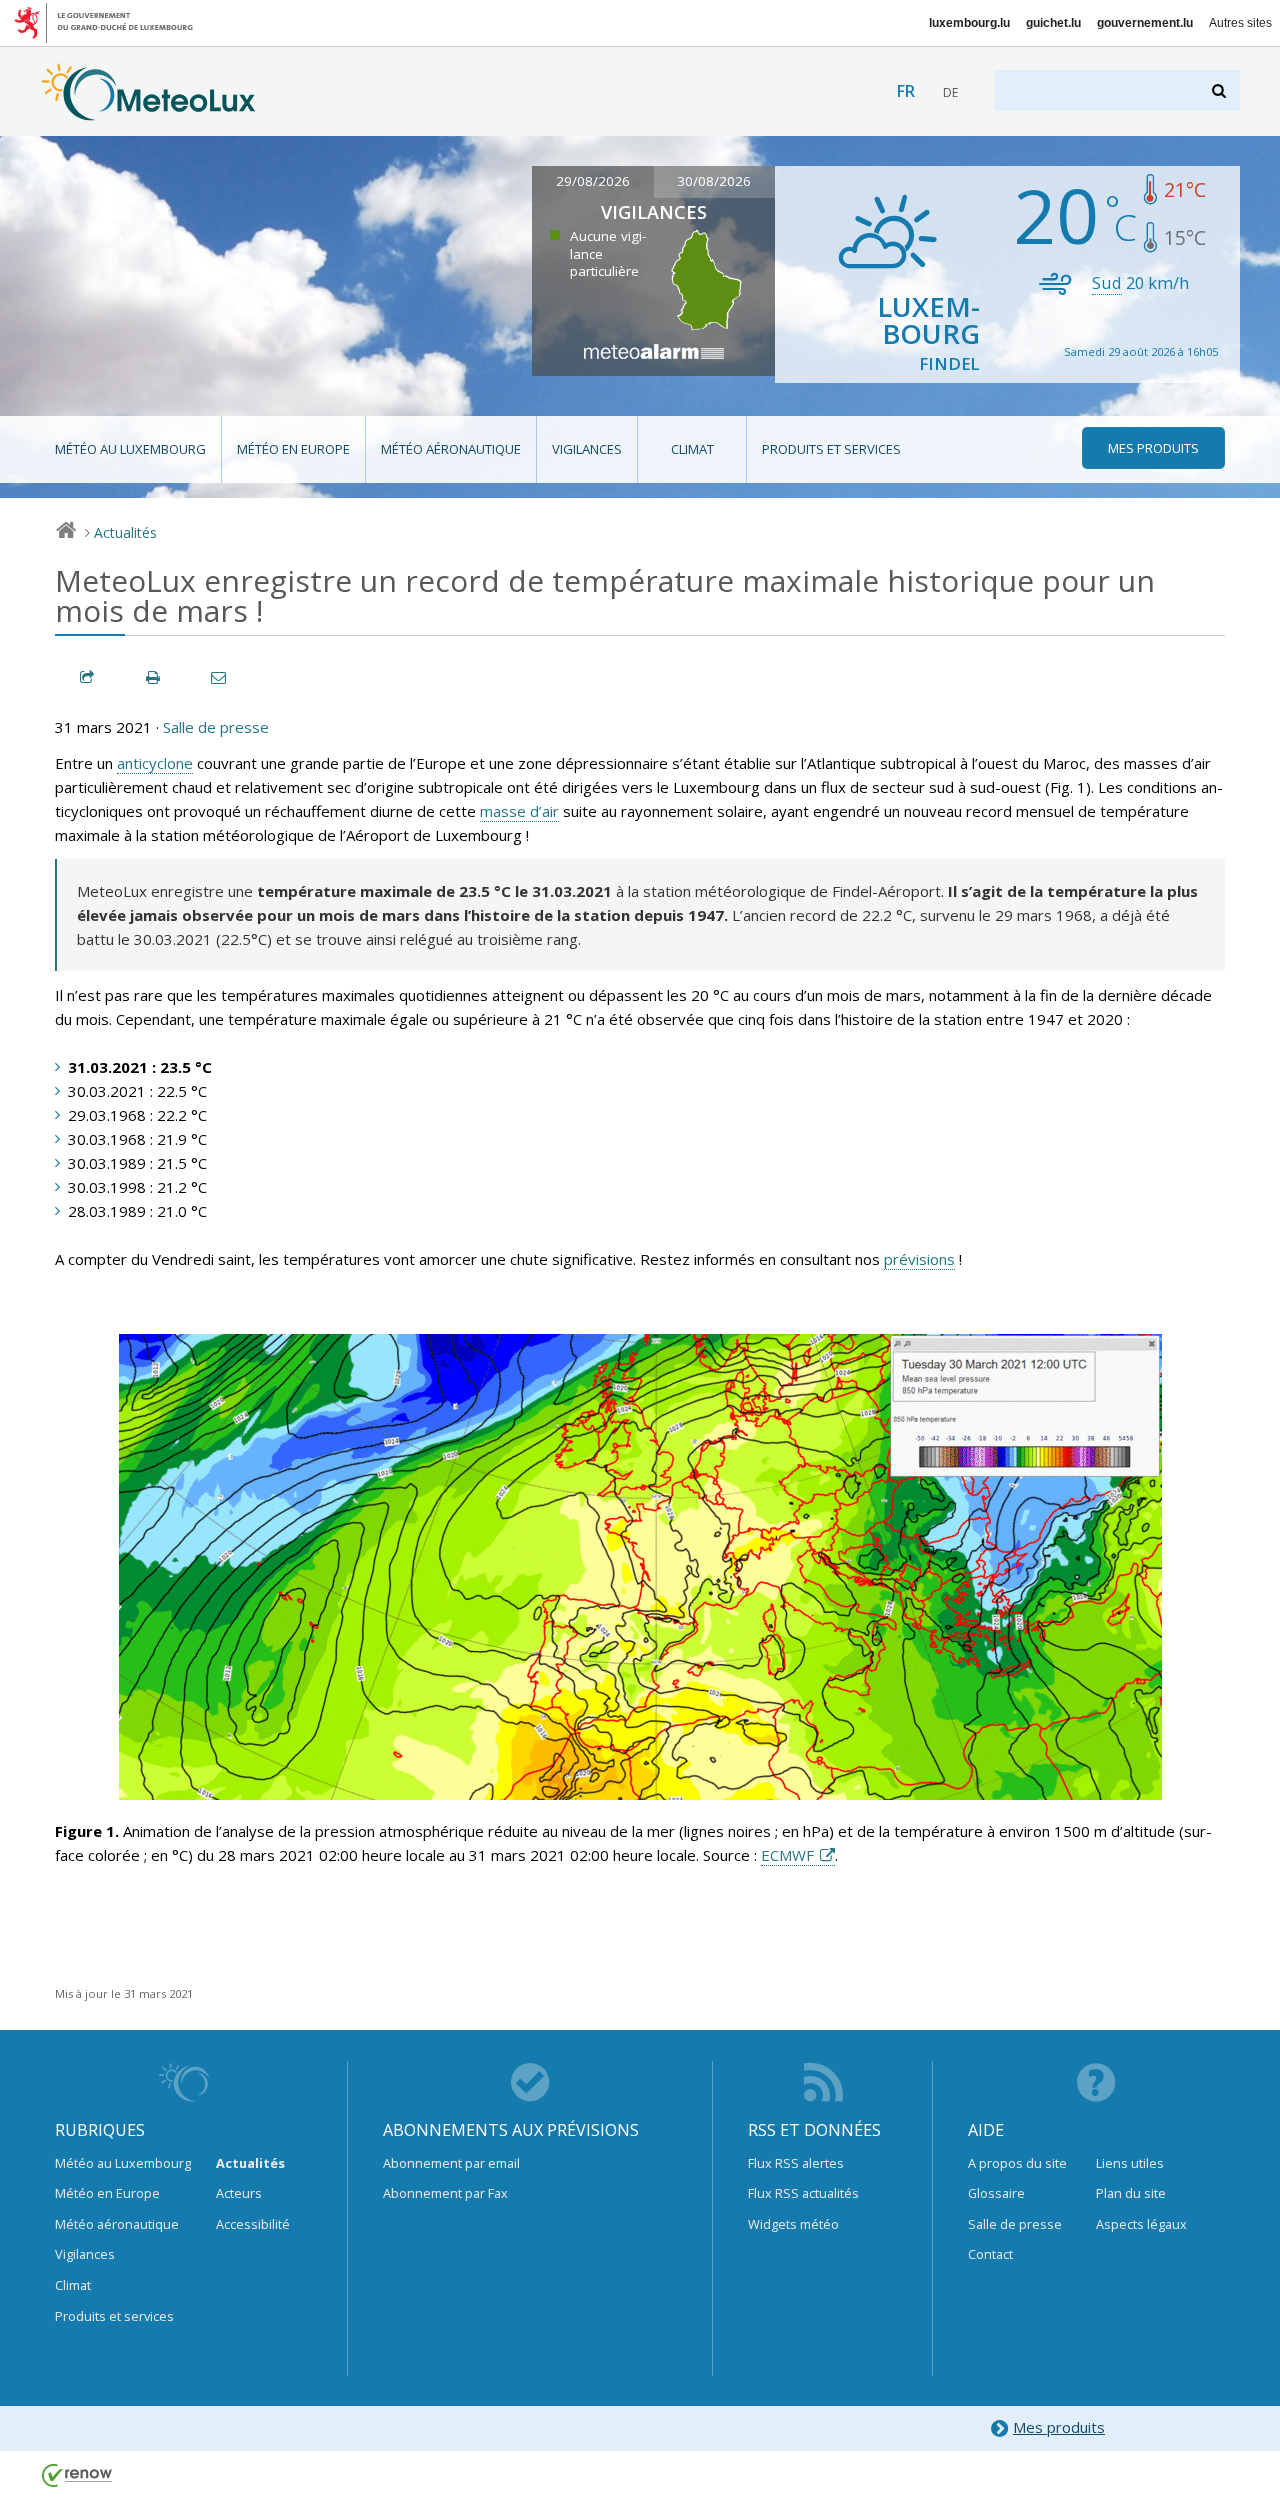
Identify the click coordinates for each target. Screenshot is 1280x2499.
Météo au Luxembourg (130, 449)
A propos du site (1017, 2163)
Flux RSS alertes (796, 2163)
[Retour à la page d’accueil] (148, 111)
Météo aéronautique (451, 449)
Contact (990, 2254)
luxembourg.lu (969, 23)
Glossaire (996, 2193)
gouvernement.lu (1145, 23)
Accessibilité (253, 2224)
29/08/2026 (593, 181)
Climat (692, 449)
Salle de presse (216, 727)
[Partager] (88, 677)
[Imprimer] (154, 677)
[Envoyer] (220, 677)
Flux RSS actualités (803, 2193)
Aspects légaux (1141, 2224)
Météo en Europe (293, 449)
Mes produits (1059, 2427)
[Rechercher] (1220, 90)
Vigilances (587, 449)
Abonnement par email (451, 2163)
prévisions (919, 1259)
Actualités (125, 532)
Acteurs (239, 2193)
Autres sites (1240, 23)
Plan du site (1131, 2193)
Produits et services (831, 449)
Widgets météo (793, 2224)
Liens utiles (1130, 2163)
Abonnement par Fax (445, 2193)
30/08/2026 (714, 181)
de (950, 92)
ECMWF (787, 1855)
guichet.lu (1053, 23)
